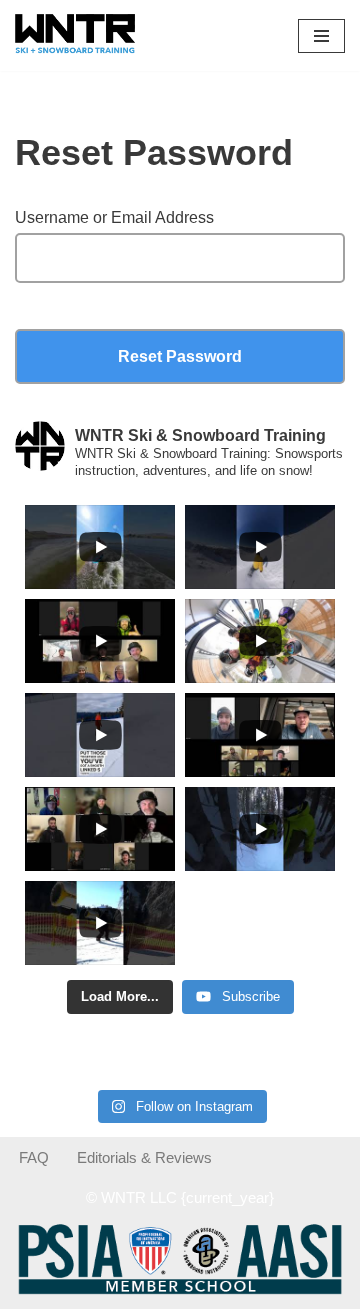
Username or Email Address (114, 217)
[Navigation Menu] (321, 36)
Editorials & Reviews (144, 1157)
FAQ (34, 1157)
